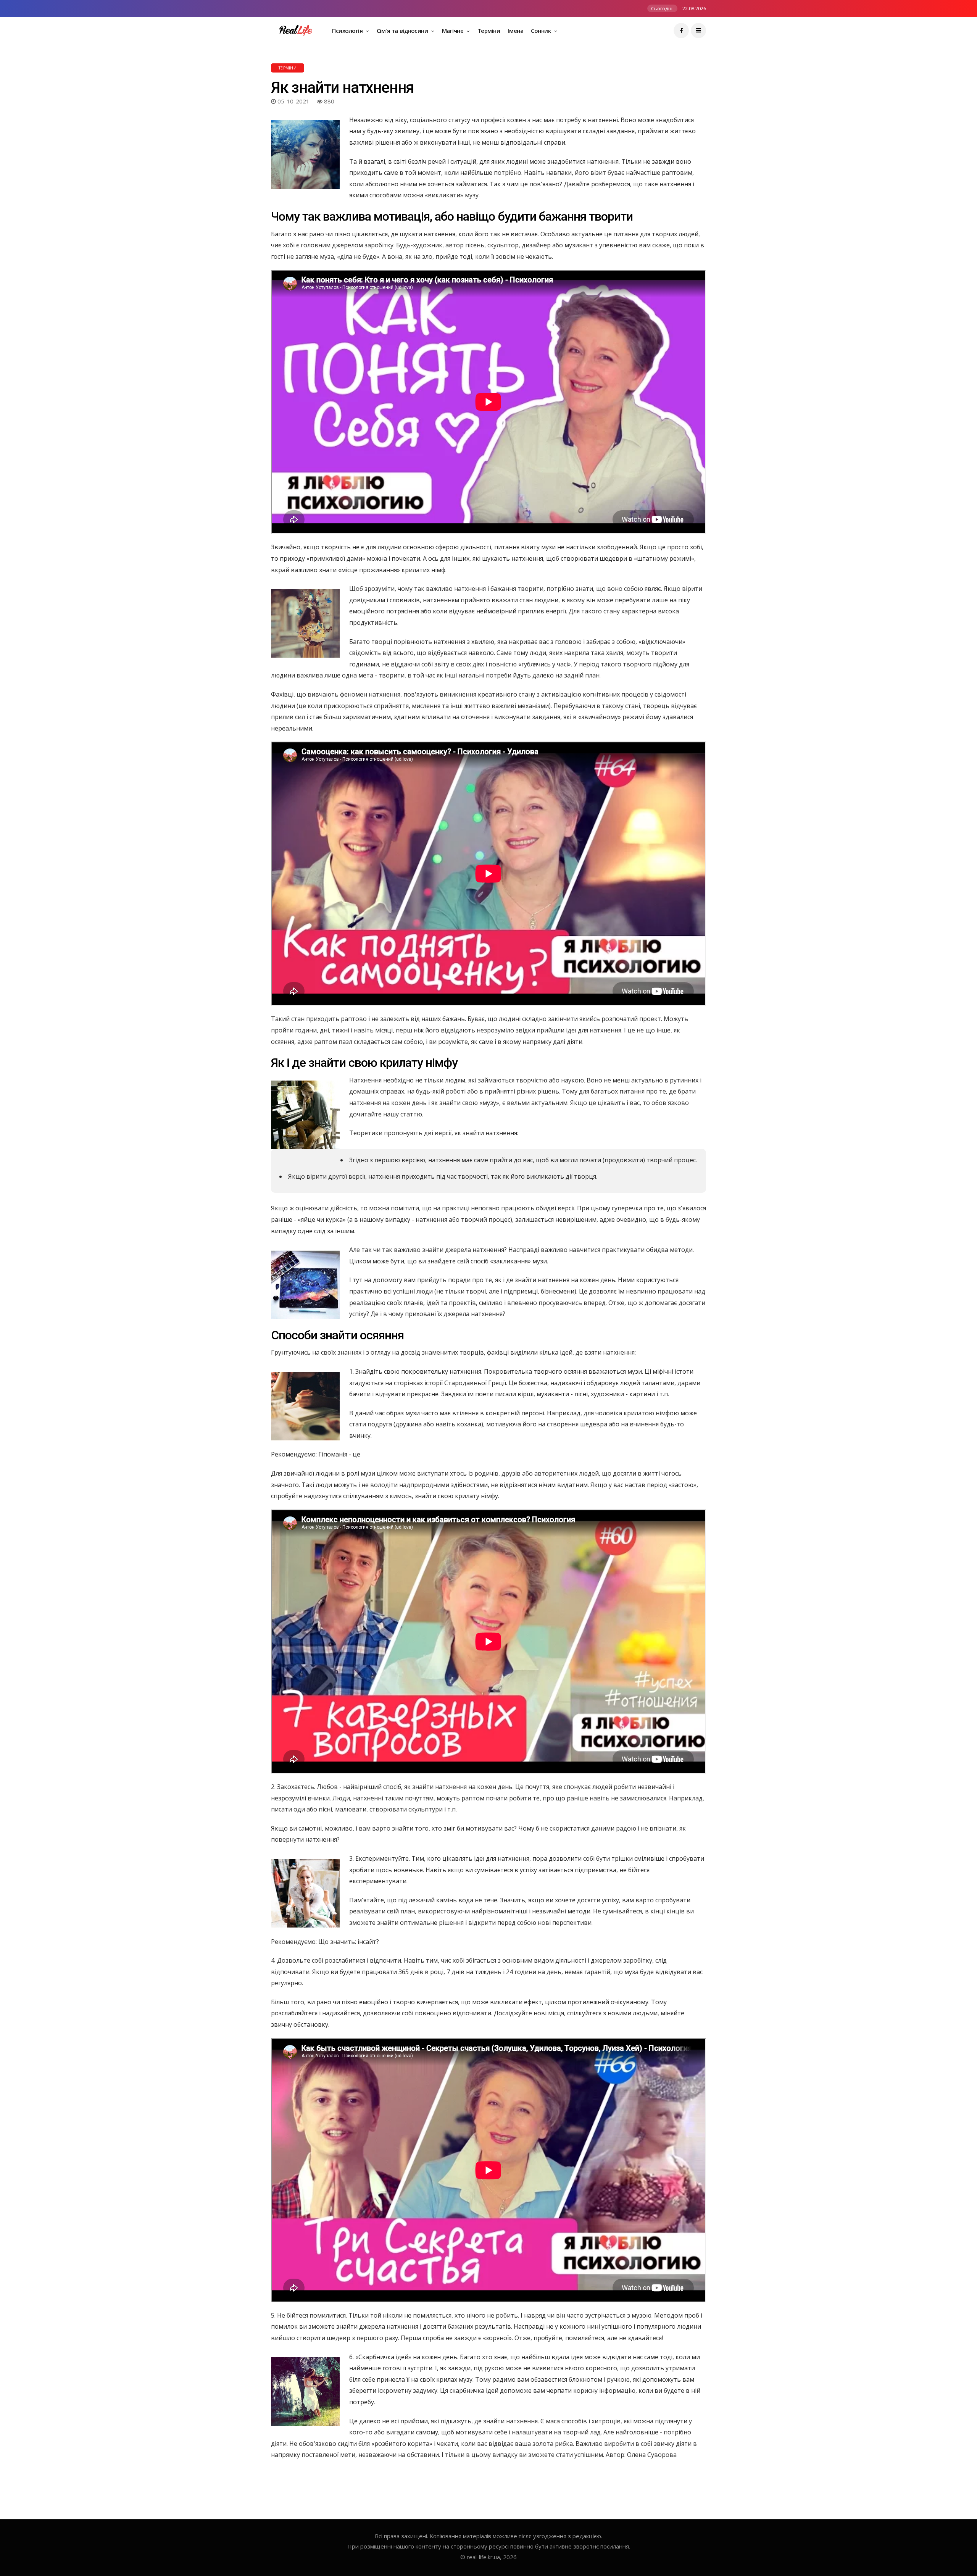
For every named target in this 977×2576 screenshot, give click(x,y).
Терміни (489, 31)
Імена (515, 31)
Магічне (453, 31)
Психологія (348, 31)
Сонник (542, 31)
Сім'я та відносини (403, 31)
